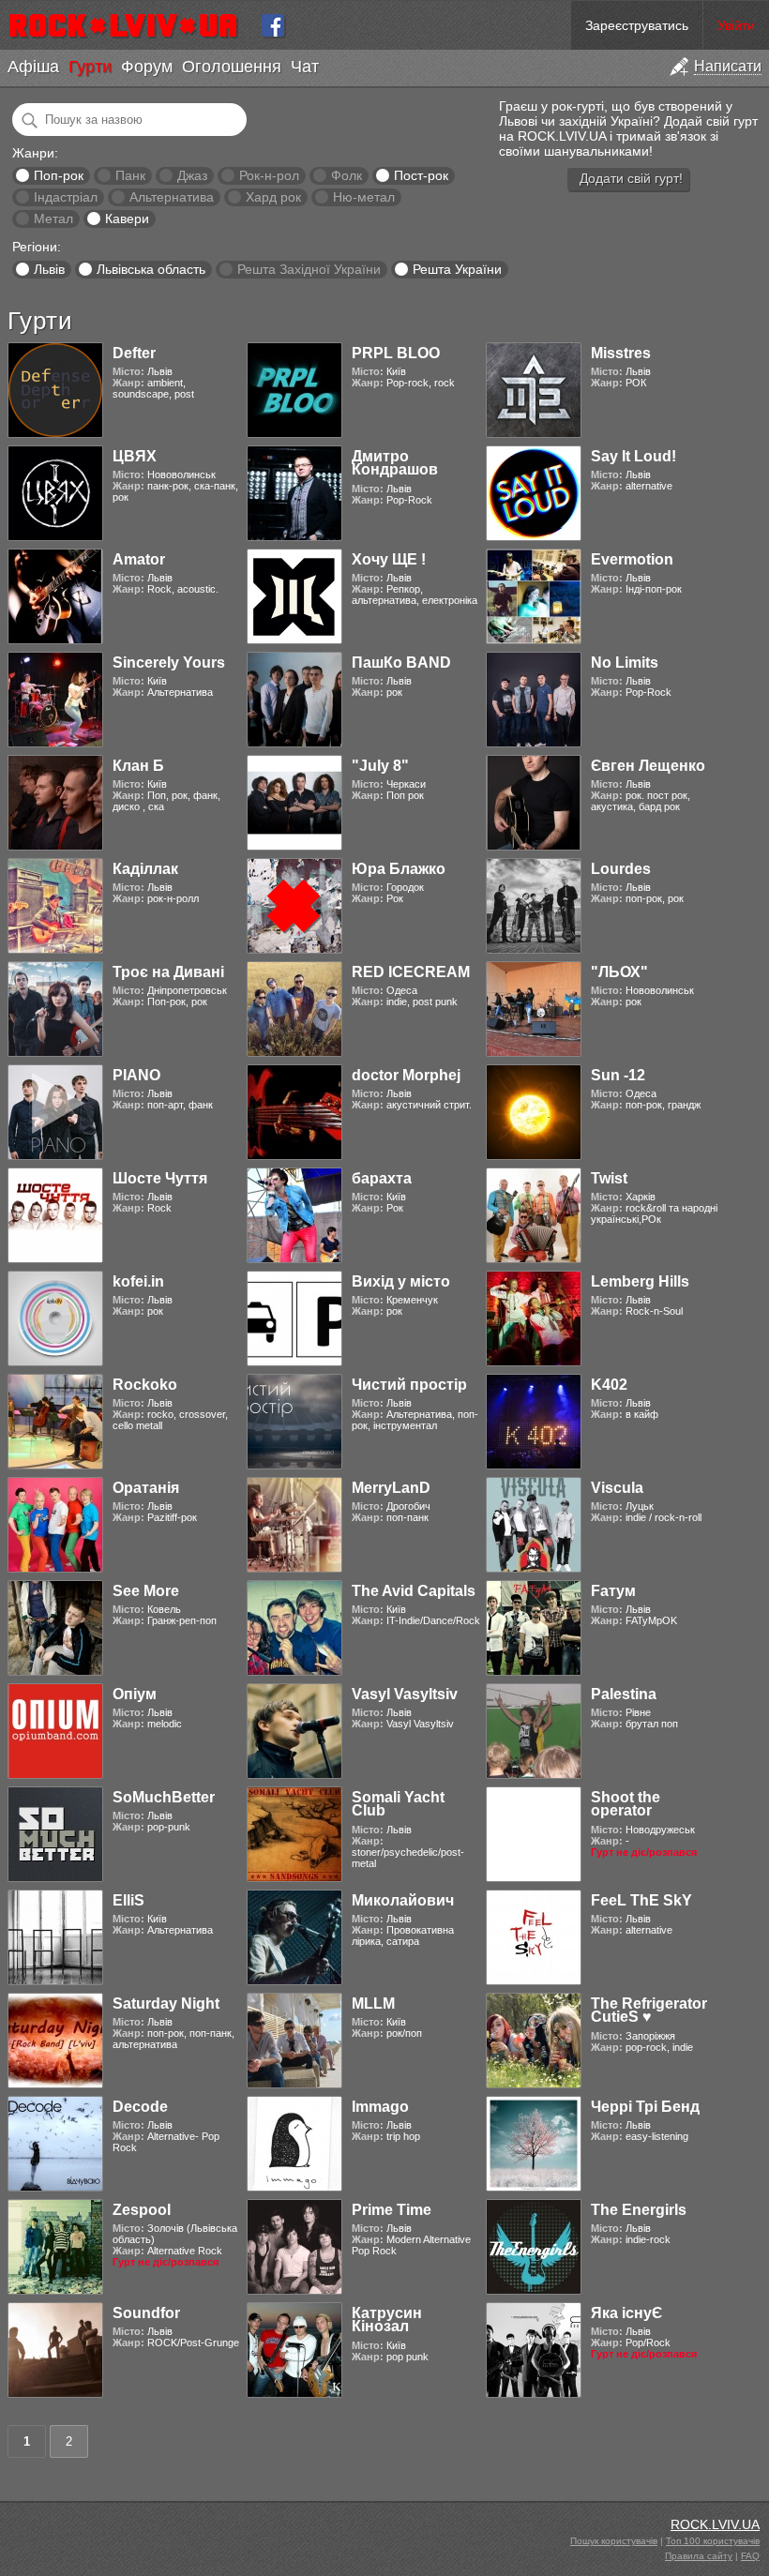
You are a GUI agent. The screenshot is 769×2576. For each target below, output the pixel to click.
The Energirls (639, 2210)
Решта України (457, 269)
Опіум (135, 1694)
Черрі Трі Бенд (645, 2107)
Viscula (617, 1488)
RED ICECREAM (411, 972)
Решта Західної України (309, 269)
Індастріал (66, 197)
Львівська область (151, 269)
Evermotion (632, 559)
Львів (49, 269)
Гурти (90, 67)
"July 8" (380, 766)
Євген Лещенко (648, 766)
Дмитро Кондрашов (395, 463)
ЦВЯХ (135, 456)
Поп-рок (59, 175)
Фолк (347, 175)
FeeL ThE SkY (641, 1900)
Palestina (624, 1694)
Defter (134, 353)
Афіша (33, 67)
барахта (382, 1178)
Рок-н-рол (269, 175)
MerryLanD (391, 1488)
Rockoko (145, 1385)
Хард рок (273, 197)
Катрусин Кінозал (387, 2320)
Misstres (621, 353)
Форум (147, 67)
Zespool (142, 2210)
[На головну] (131, 25)
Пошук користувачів (614, 2541)
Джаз (192, 175)
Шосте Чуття (160, 1178)
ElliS (128, 1900)
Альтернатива (172, 197)
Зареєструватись (637, 25)
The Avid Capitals (414, 1591)
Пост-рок (421, 175)
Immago (380, 2107)
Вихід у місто (401, 1281)
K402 (609, 1385)
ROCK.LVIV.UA (715, 2524)
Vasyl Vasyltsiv (405, 1694)
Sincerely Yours (169, 663)
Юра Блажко (399, 869)
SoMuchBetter (164, 1797)
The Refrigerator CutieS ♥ (649, 2010)
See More (146, 1591)
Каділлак (145, 869)
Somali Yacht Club (398, 1804)
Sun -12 (618, 1075)
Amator (139, 559)
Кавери (127, 218)
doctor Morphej (406, 1075)
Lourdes (621, 869)
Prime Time (392, 2210)
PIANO (136, 1075)
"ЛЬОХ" (619, 972)
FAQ (750, 2556)
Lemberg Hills (640, 1281)
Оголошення (232, 67)
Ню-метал (364, 197)
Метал (53, 218)
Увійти (736, 25)
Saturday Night (166, 2004)
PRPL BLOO (396, 353)
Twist (609, 1178)
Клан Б (138, 766)
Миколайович (403, 1900)
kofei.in (138, 1281)
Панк (130, 175)
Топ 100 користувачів (713, 2541)
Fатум (613, 1591)
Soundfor (146, 2313)
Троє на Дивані (168, 972)
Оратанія (146, 1488)
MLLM (373, 2004)
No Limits (625, 663)
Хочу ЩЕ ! (389, 559)
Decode (140, 2107)
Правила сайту (699, 2556)
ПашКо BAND (401, 663)
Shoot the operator (626, 1804)
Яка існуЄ (626, 2313)
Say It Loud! (633, 456)
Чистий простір (409, 1385)
